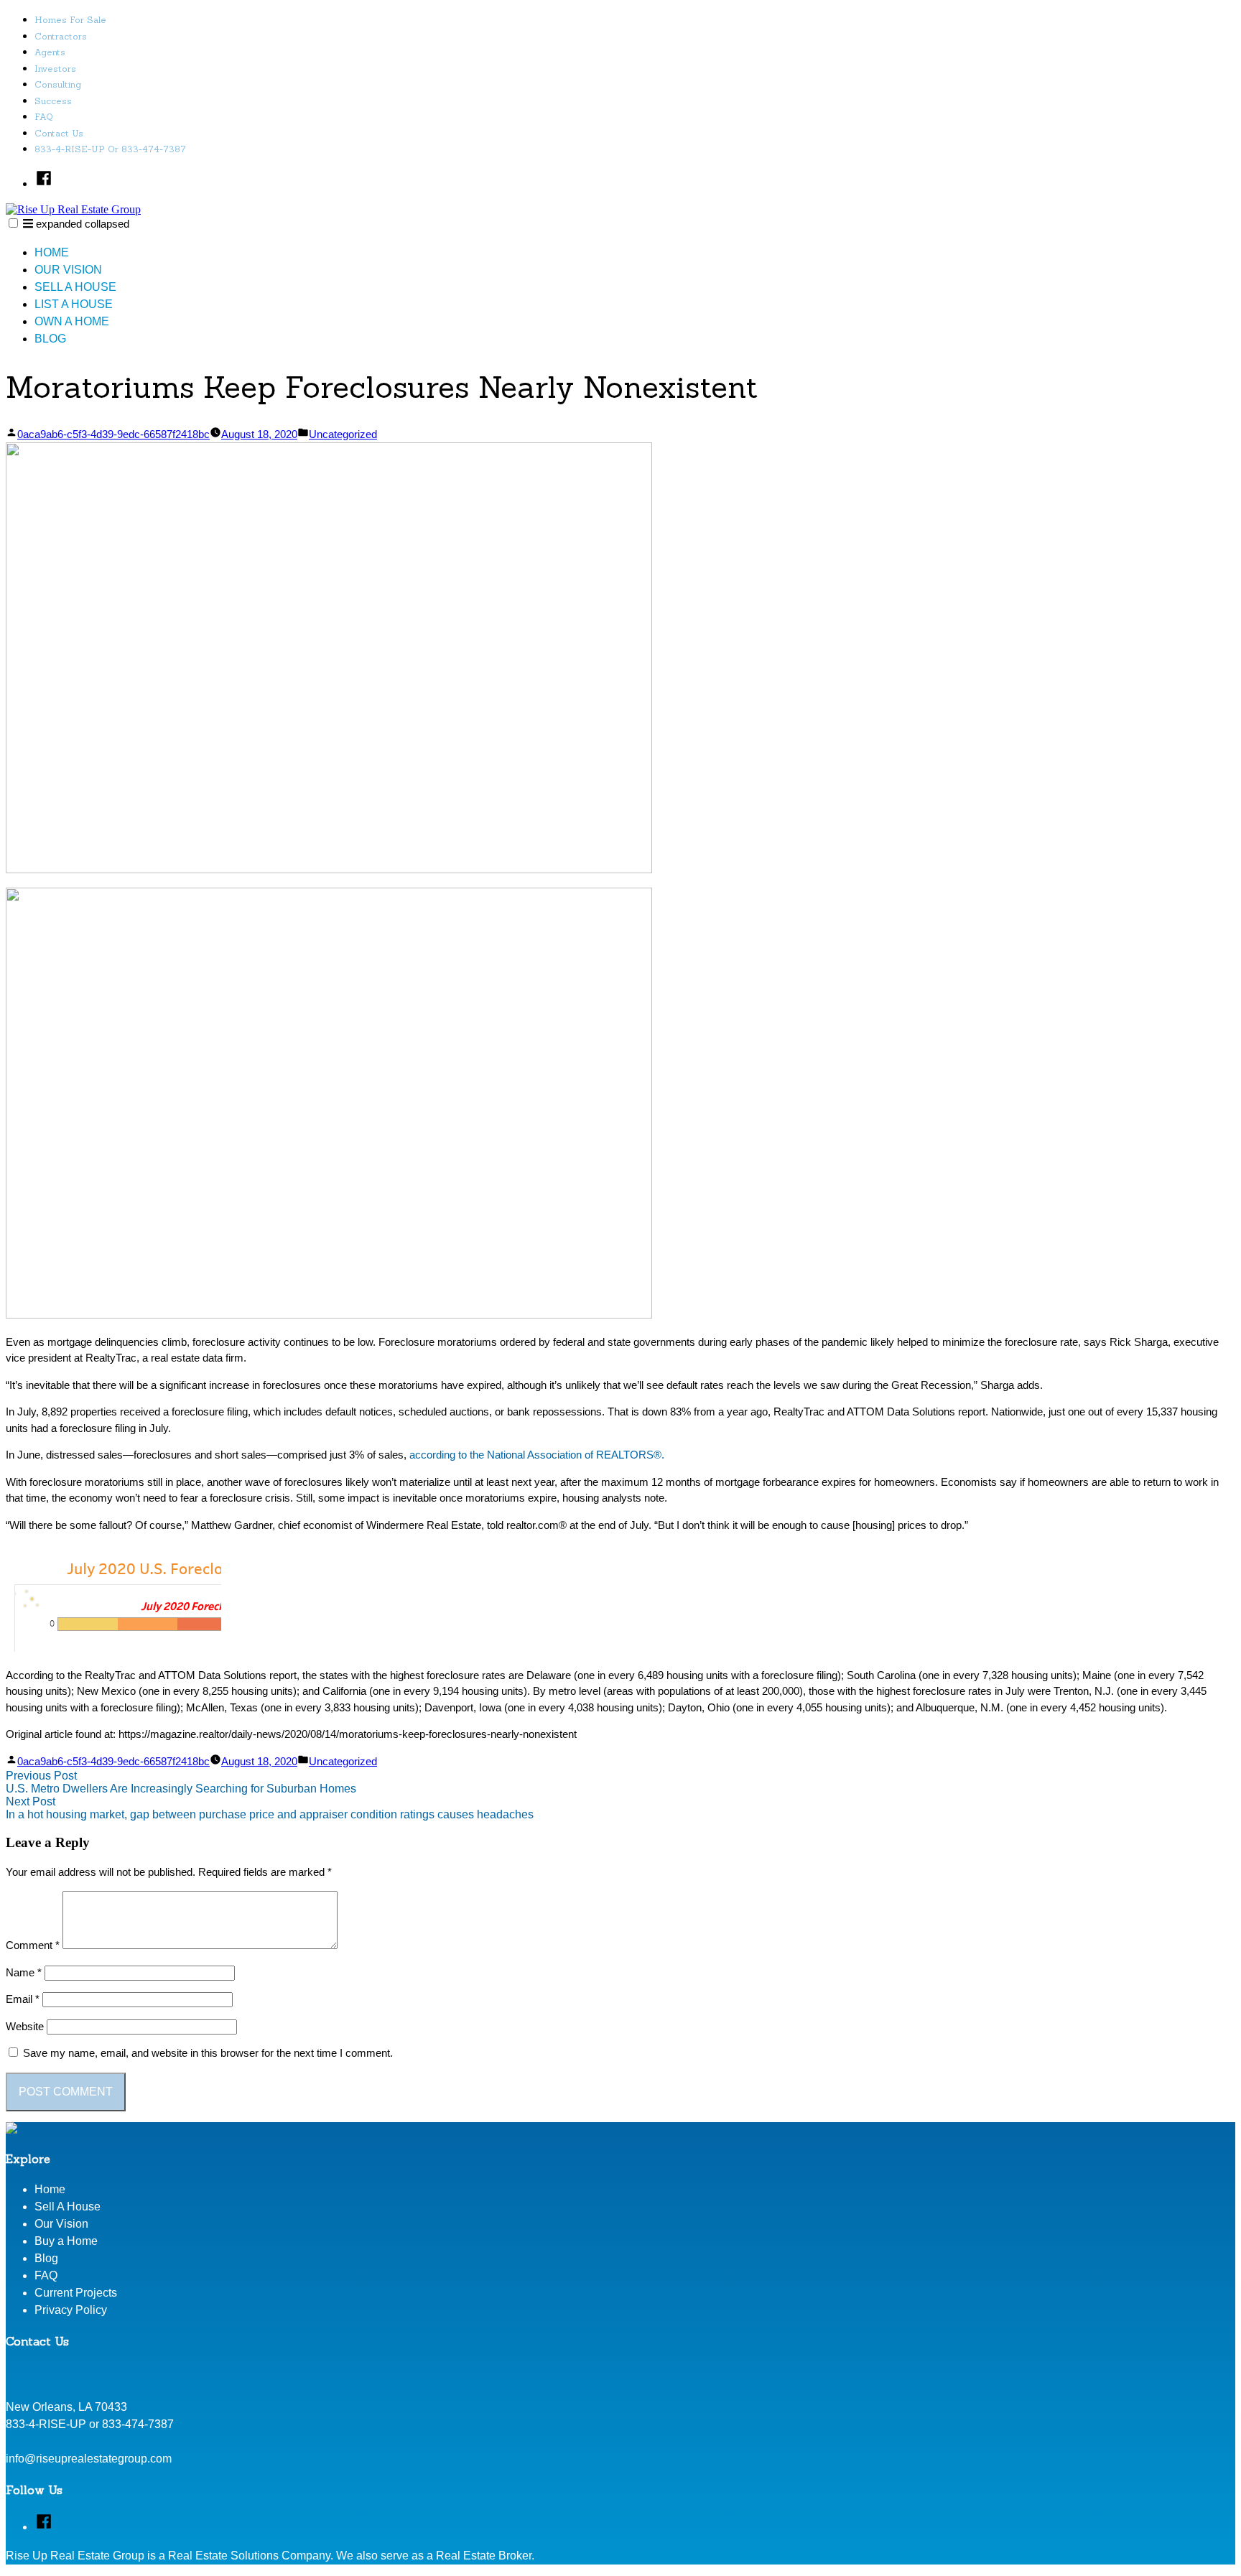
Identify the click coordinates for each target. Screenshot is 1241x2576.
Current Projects (76, 2293)
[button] (13, 223)
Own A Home (72, 321)
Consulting (58, 84)
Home (52, 252)
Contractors (61, 36)
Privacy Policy (71, 2310)
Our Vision (68, 270)
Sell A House (75, 287)
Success (53, 101)
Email (23, 1999)
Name (24, 1972)
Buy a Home (66, 2241)
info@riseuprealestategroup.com (89, 2459)
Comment (33, 1945)
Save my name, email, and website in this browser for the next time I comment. (208, 2053)
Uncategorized (343, 434)
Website (25, 2026)
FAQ (44, 117)
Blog (50, 339)
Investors (55, 69)
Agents (50, 52)
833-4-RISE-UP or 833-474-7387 (110, 149)
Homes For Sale (70, 20)
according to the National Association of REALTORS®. (537, 1455)
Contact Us (59, 133)
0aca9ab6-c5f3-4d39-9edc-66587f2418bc (113, 434)
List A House (74, 304)
